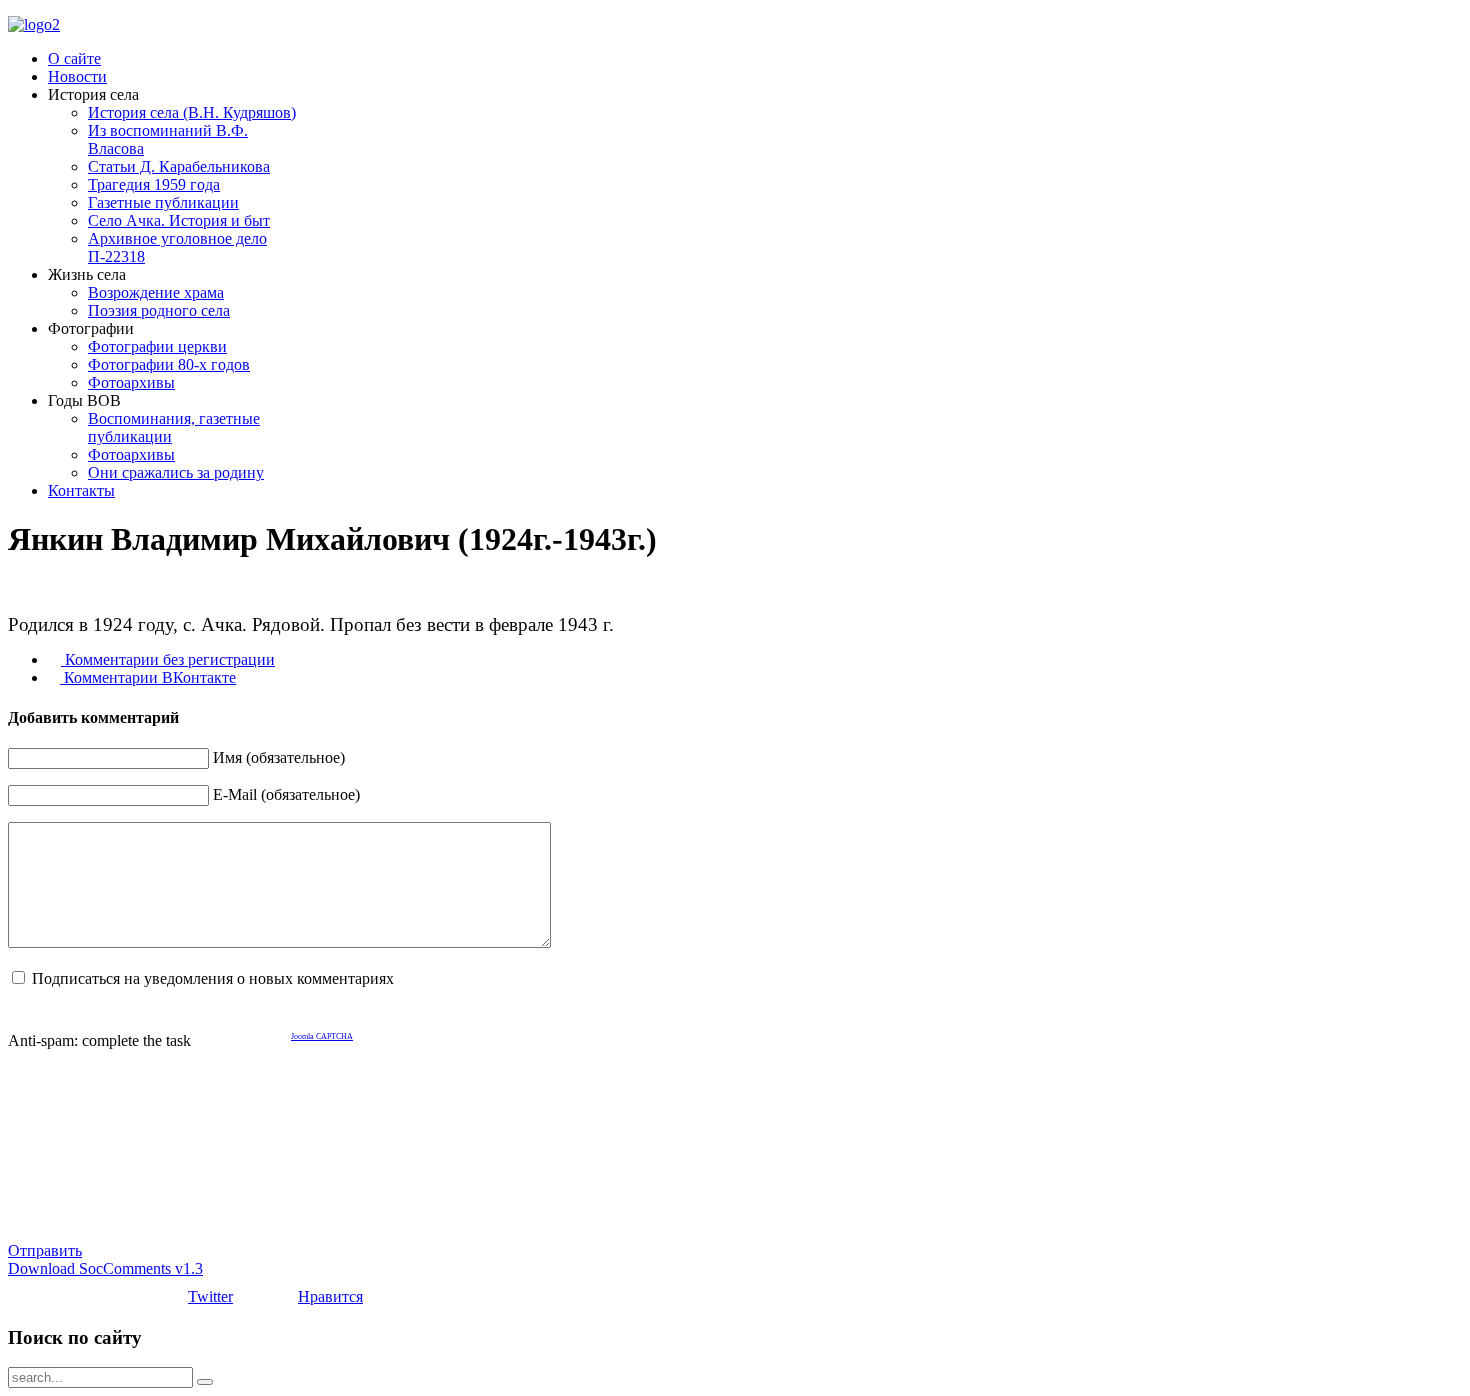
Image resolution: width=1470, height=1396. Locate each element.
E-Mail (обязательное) (286, 794)
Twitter (210, 1296)
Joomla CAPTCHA (322, 1036)
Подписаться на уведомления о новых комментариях (213, 978)
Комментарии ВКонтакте (148, 677)
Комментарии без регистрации (168, 659)
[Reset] (205, 1382)
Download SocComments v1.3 (105, 1268)
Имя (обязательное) (279, 757)
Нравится (330, 1296)
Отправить (45, 1250)
